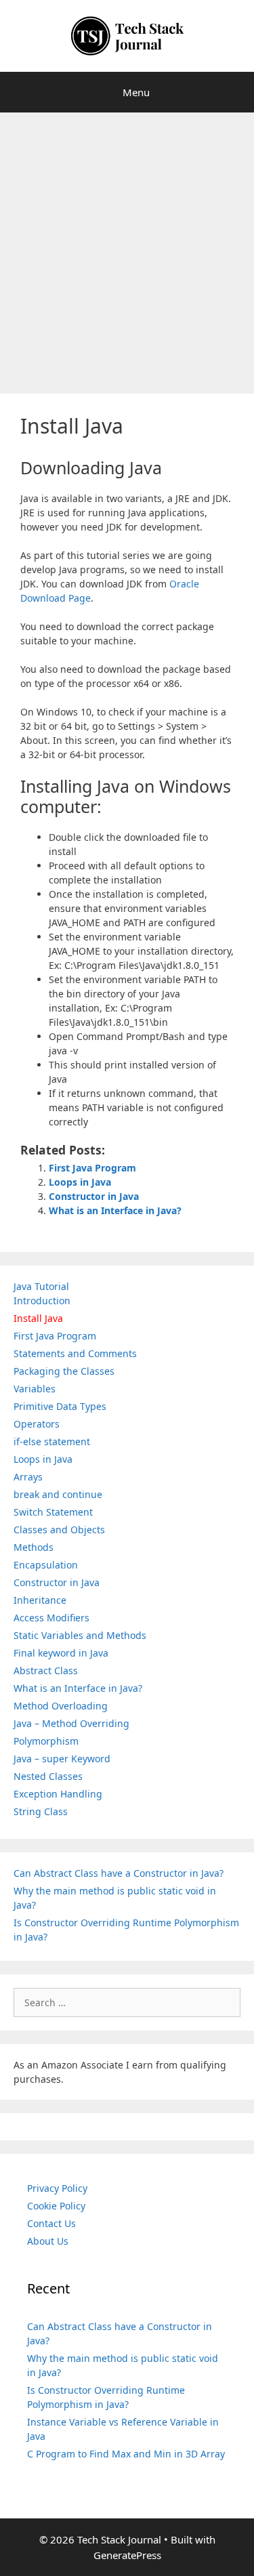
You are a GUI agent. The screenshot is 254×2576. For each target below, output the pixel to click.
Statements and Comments (75, 1353)
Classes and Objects (59, 1530)
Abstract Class (46, 1670)
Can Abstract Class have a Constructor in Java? (119, 1873)
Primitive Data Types (60, 1406)
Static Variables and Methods (80, 1635)
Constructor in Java (94, 1196)
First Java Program (92, 1168)
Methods (34, 1547)
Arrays (28, 1477)
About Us (48, 2241)
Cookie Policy (56, 2206)
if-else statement (52, 1441)
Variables (35, 1389)
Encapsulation (46, 1565)
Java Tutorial (41, 1286)
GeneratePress (127, 2555)
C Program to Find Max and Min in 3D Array (126, 2454)
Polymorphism (46, 1741)
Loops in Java (80, 1182)
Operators (37, 1424)
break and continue (58, 1494)
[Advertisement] (127, 246)
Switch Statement (53, 1512)
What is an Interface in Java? (115, 1210)
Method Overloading (61, 1706)
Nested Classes (48, 1776)
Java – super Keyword (62, 1759)
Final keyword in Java (61, 1653)
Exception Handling (58, 1794)
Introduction (42, 1301)
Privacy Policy (57, 2188)
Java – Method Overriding (71, 1723)
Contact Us (51, 2223)
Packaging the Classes (64, 1371)
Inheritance (40, 1600)
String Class (41, 1811)
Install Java (38, 1318)
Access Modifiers (51, 1618)
